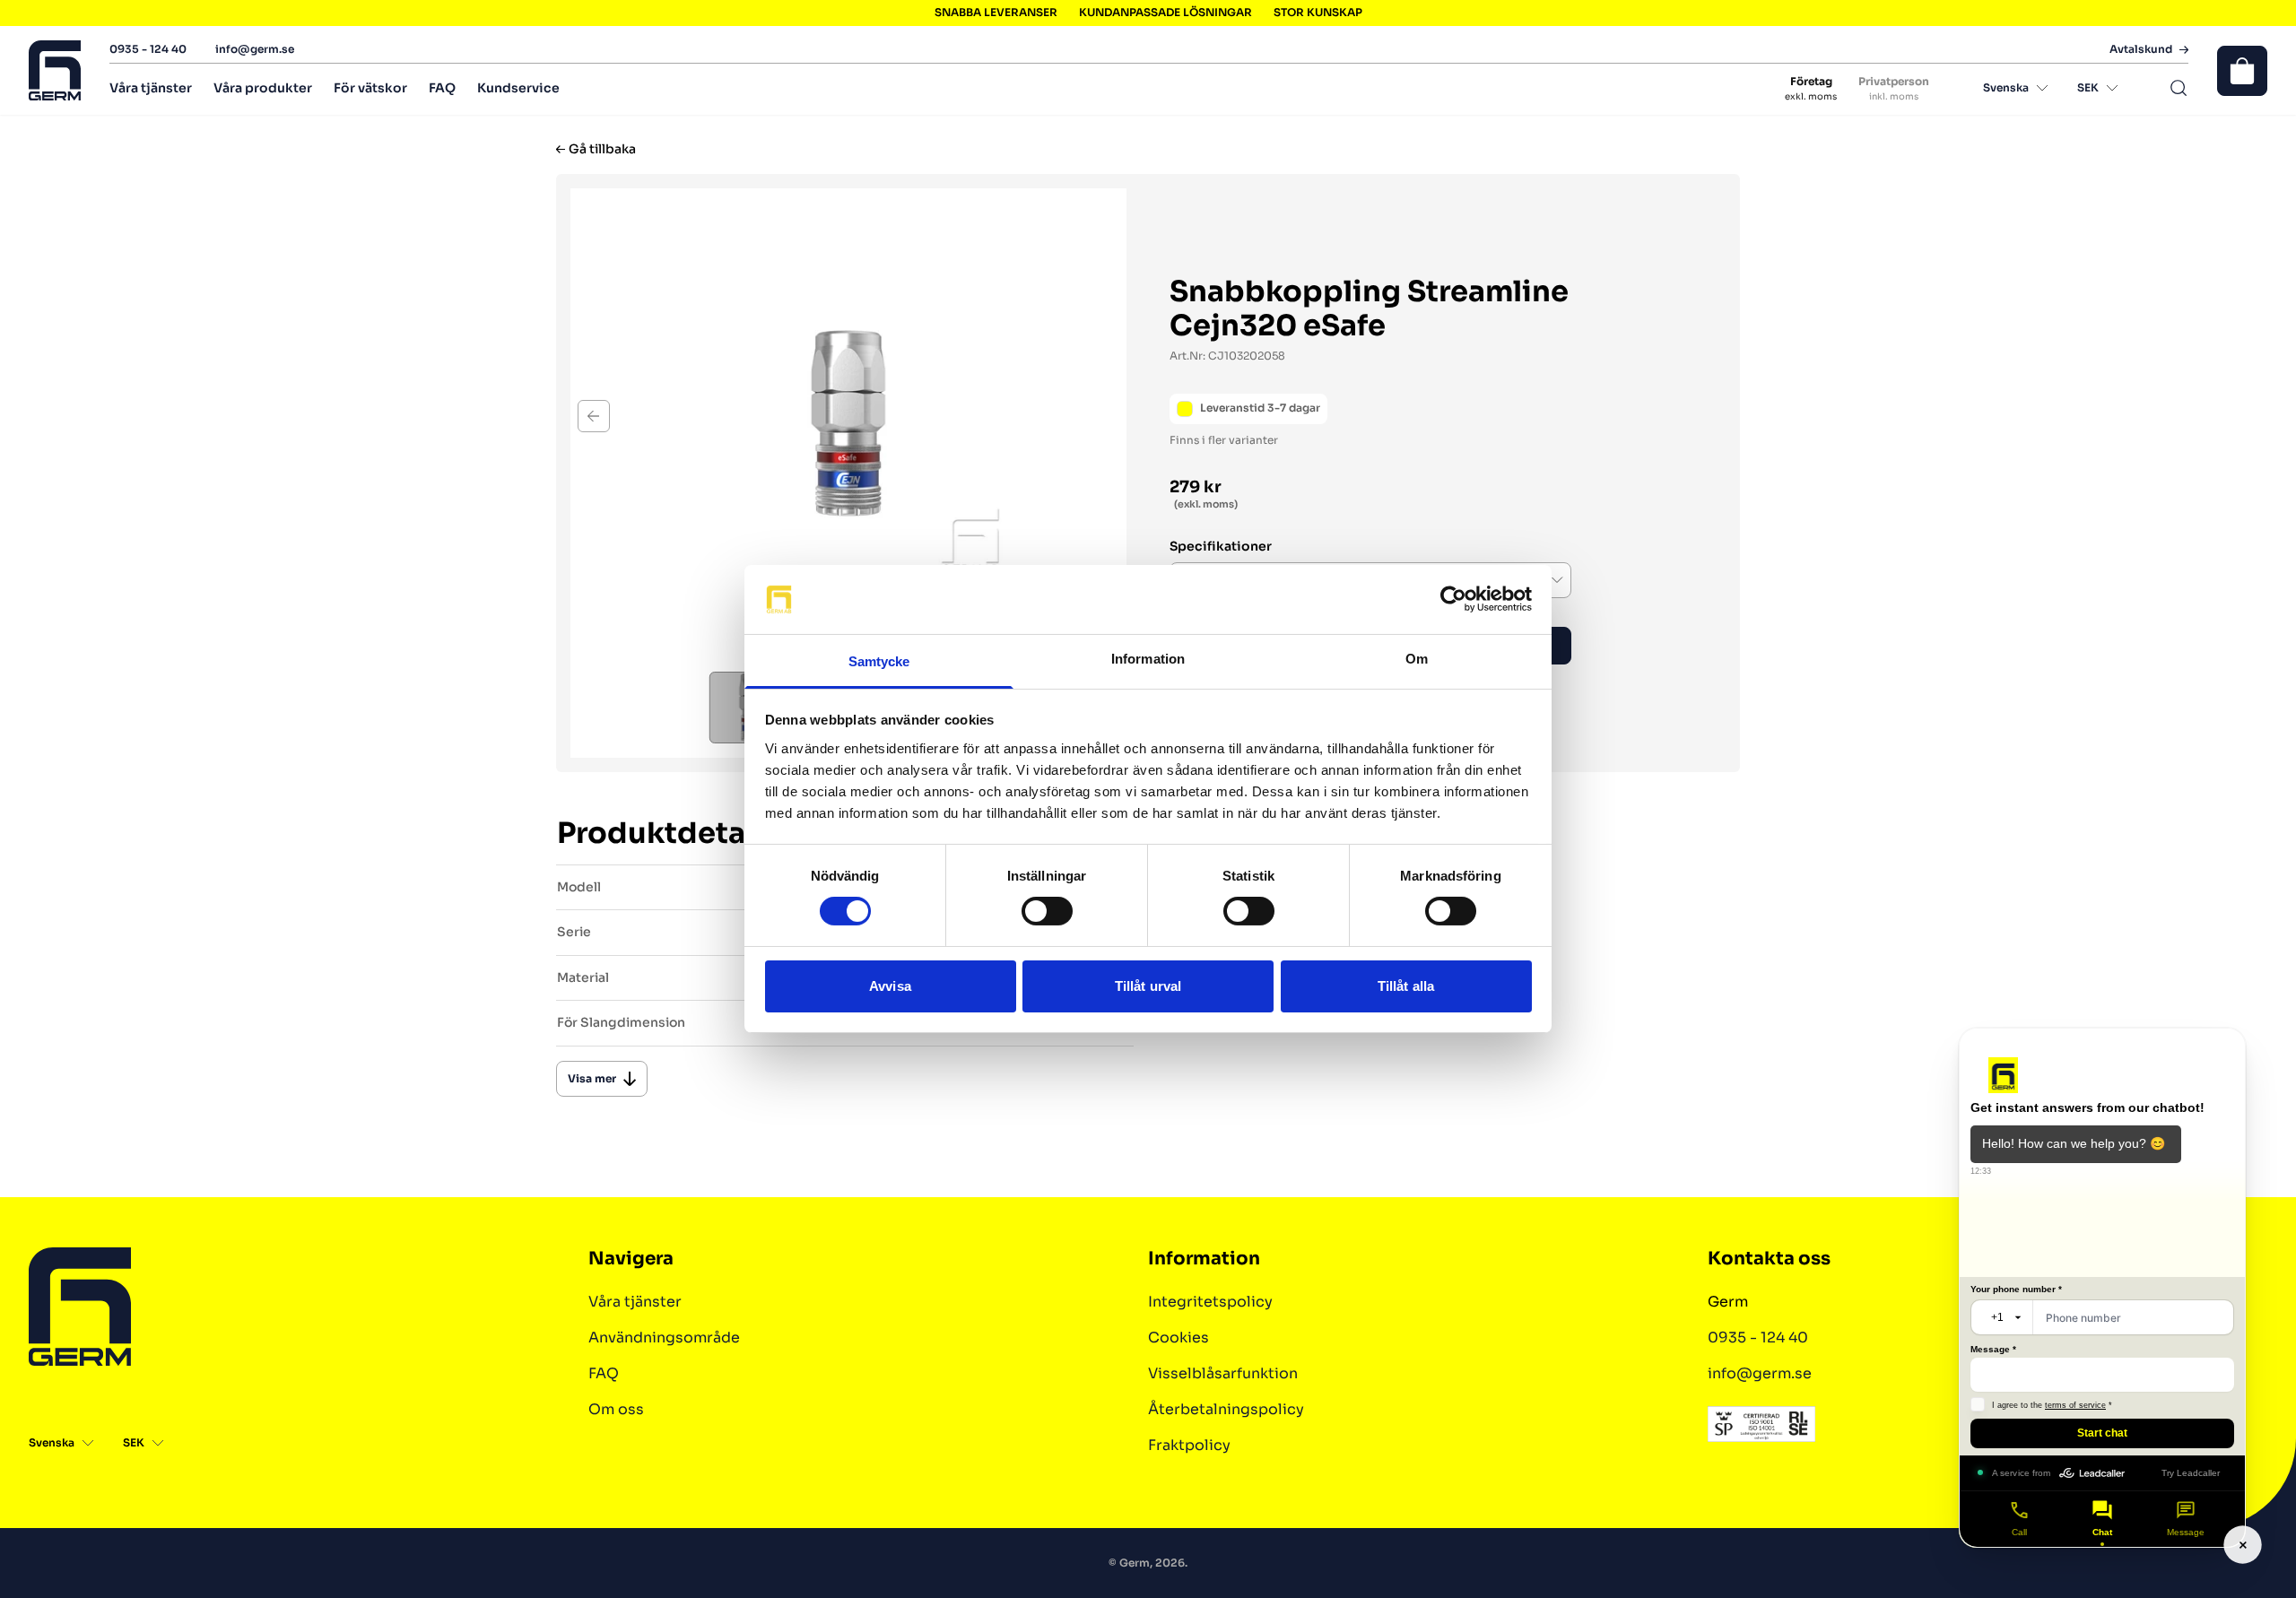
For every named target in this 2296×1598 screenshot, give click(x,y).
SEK (2088, 87)
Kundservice (518, 88)
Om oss (616, 1409)
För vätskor (370, 88)
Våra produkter (263, 88)
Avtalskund (2141, 49)
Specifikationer (1221, 547)
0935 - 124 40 (148, 49)
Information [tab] (1148, 659)
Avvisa (890, 986)
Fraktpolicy (1189, 1445)
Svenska (2006, 87)
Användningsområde (664, 1337)
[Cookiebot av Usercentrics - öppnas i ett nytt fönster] (1453, 599)
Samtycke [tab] (879, 661)
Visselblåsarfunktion (1223, 1373)
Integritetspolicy (1210, 1302)
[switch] (1047, 911)
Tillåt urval (1148, 986)
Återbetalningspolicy (1226, 1409)
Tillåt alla (1406, 986)
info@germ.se (255, 49)
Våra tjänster (151, 88)
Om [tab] (1417, 659)
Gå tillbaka (602, 149)
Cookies (1178, 1337)
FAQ (442, 88)
